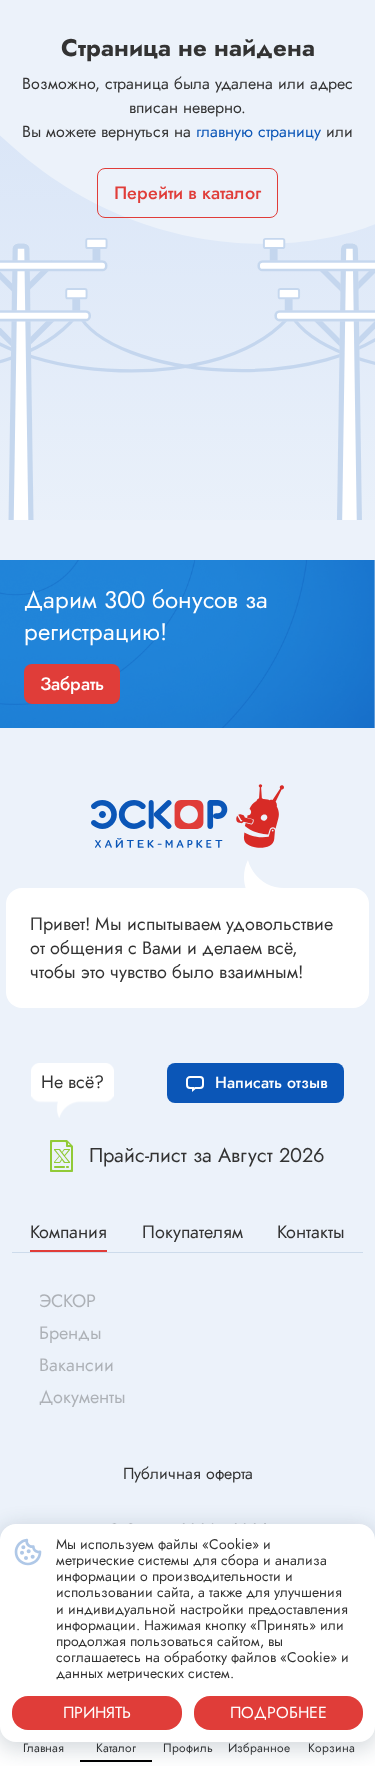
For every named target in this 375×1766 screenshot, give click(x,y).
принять (97, 1712)
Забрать (72, 684)
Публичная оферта (188, 1473)
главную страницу (258, 131)
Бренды (70, 1333)
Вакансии (76, 1365)
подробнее (278, 1712)
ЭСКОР (67, 1301)
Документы (82, 1397)
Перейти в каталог (187, 193)
